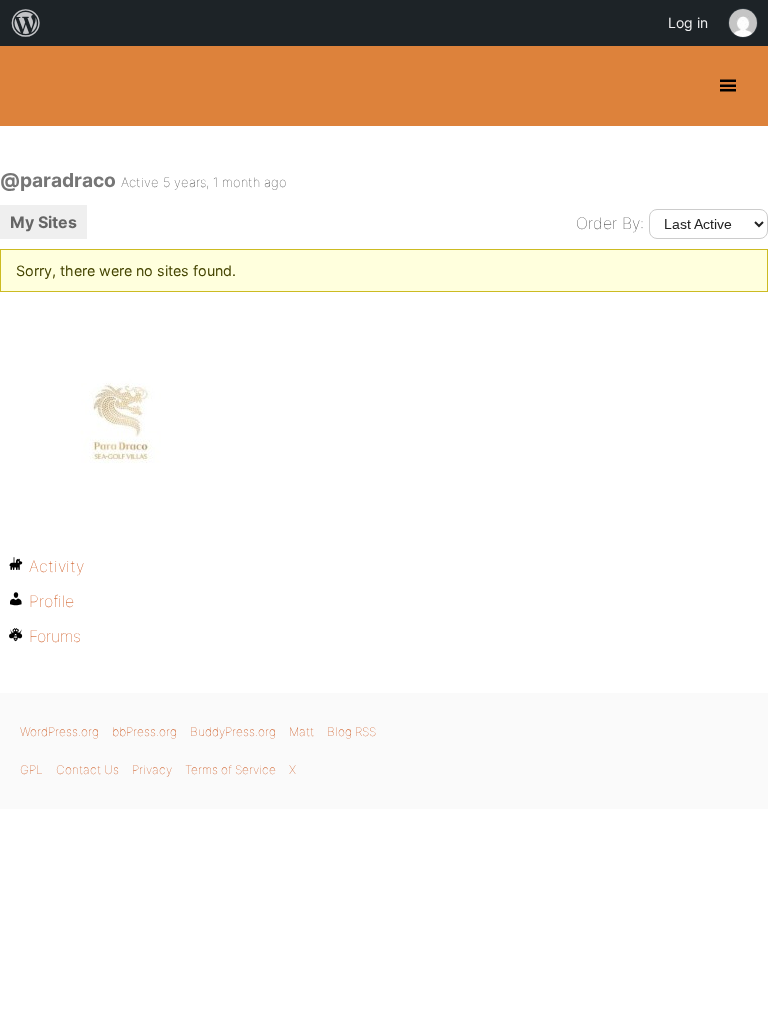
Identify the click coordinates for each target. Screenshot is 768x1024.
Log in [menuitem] (688, 22)
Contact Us (87, 769)
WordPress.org (59, 731)
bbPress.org (144, 731)
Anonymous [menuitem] (742, 23)
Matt (301, 731)
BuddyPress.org (32, 86)
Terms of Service (230, 769)
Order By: (610, 223)
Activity (56, 566)
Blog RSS (351, 731)
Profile (51, 601)
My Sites (43, 222)
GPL (31, 769)
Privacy (152, 769)
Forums (55, 636)
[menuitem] (26, 23)
